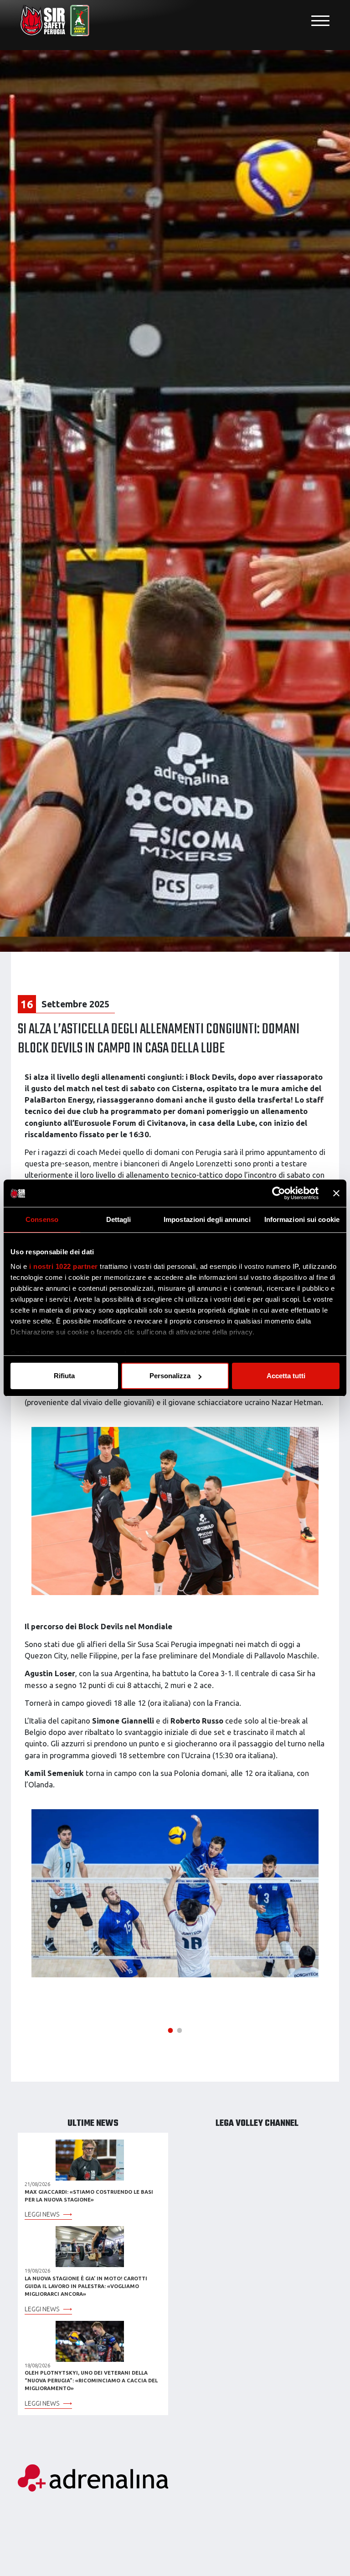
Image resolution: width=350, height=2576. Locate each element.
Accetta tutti (286, 1376)
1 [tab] (170, 2029)
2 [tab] (180, 2029)
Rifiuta (64, 1376)
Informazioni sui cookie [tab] (302, 1219)
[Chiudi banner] (336, 1193)
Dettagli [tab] (119, 1219)
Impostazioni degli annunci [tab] (207, 1219)
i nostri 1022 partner (64, 1266)
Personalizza (170, 1376)
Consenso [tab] (42, 1219)
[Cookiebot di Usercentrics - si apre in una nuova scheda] (279, 1193)
